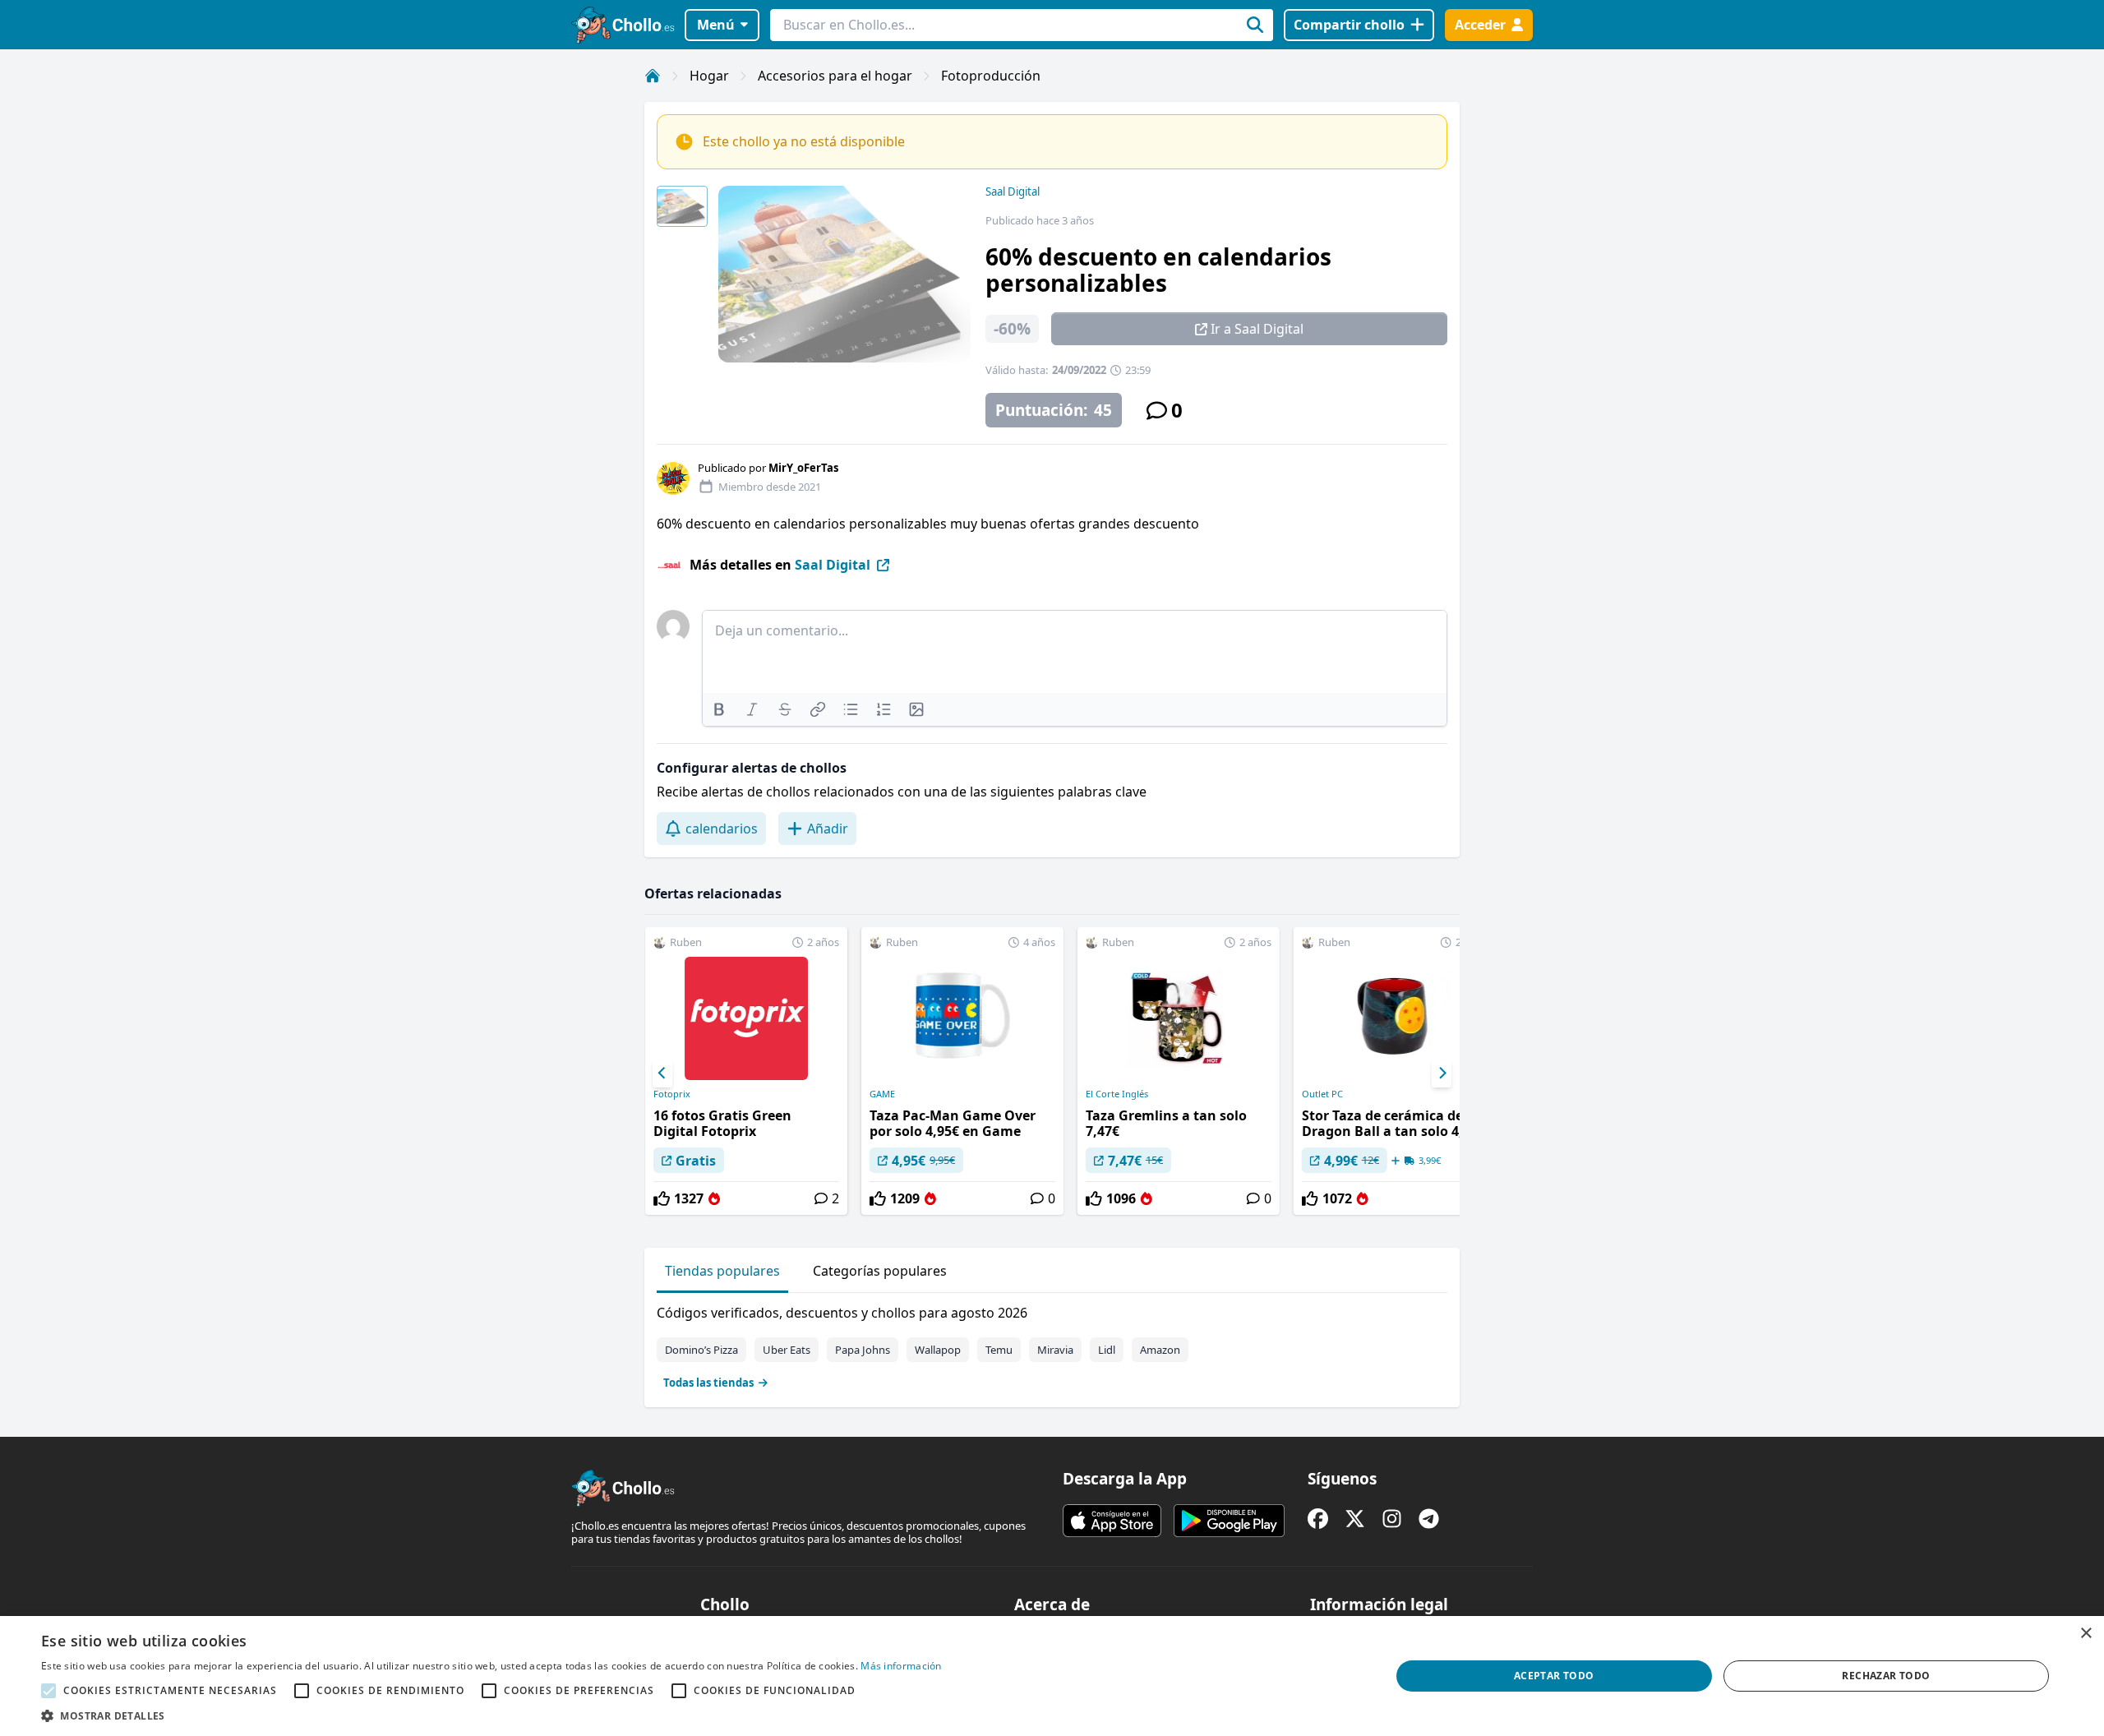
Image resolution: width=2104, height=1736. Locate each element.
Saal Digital (1013, 192)
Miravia (1055, 1350)
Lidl (1107, 1350)
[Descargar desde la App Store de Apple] (1112, 1521)
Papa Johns (863, 1350)
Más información (901, 1666)
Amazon (1160, 1350)
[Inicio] (653, 76)
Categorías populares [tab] (880, 1271)
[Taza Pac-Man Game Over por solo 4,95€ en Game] (962, 1071)
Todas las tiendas (708, 1383)
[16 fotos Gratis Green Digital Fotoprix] (746, 1071)
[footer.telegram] (1429, 1519)
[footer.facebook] (1318, 1519)
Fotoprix (672, 1094)
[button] (491, 1715)
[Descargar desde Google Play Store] (1229, 1521)
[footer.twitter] (1355, 1519)
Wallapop (938, 1350)
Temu (999, 1350)
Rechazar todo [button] (1886, 1676)
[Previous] (662, 1073)
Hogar (709, 76)
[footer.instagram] (1392, 1519)
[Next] (1442, 1073)
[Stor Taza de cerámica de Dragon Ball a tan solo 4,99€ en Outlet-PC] (1395, 1071)
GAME (882, 1094)
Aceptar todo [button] (1554, 1676)
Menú (716, 25)
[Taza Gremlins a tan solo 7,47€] (1179, 1071)
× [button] (2086, 1634)
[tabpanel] (1052, 1344)
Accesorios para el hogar (835, 76)
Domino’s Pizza (701, 1350)
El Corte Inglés (1117, 1094)
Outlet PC (1322, 1094)
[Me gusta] (662, 1198)
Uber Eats (787, 1350)
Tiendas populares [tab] (722, 1271)
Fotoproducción (991, 76)
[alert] (1052, 1676)
